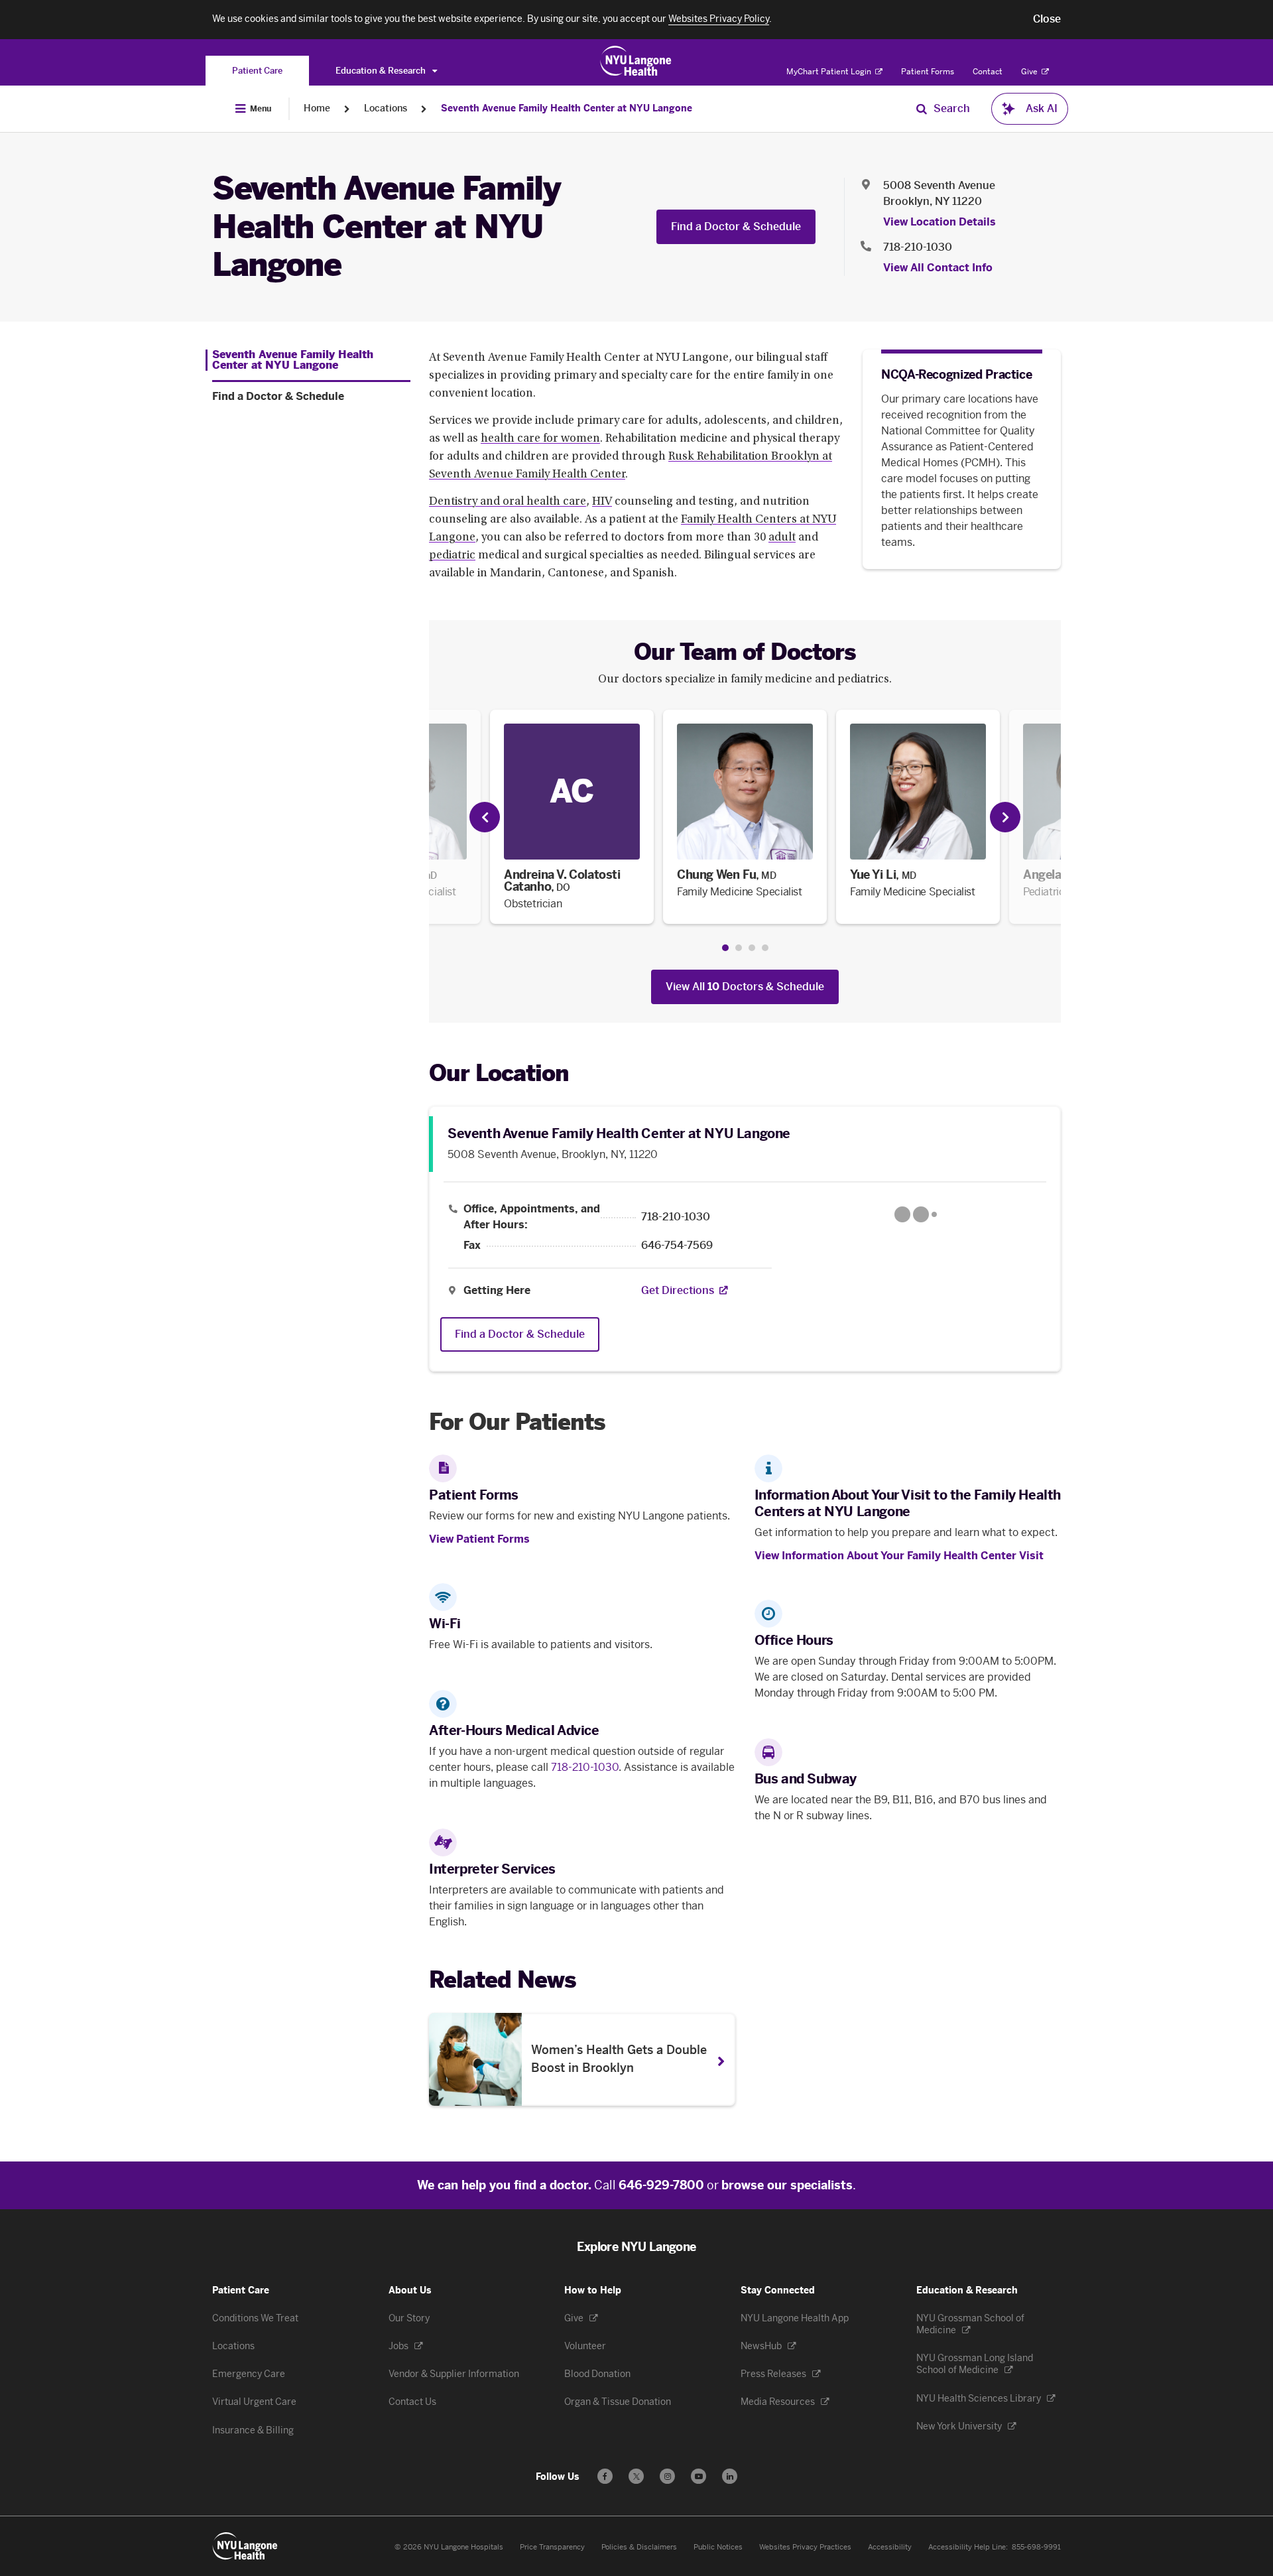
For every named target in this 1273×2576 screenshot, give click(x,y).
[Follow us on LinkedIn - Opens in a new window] (730, 2476)
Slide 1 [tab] (725, 948)
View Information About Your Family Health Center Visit (899, 1556)
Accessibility (890, 2547)
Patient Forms (928, 72)
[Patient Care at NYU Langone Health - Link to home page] (636, 61)
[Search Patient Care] (922, 109)
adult (782, 538)
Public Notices (718, 2547)
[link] (572, 817)
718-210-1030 (918, 247)
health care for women (540, 439)
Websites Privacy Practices (805, 2547)
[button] (1047, 19)
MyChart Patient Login (830, 72)
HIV (602, 502)
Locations (386, 108)
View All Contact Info (938, 268)
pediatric (452, 556)
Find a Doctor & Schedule (736, 226)
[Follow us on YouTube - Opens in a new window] (698, 2476)
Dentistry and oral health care (508, 502)
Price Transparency (552, 2547)
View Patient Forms (479, 1539)
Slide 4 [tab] (765, 948)
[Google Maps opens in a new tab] (916, 1214)
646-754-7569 (677, 1246)
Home (317, 108)
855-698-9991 (1036, 2547)
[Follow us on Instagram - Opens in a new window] (667, 2476)
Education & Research (382, 71)
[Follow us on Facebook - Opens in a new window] (605, 2476)
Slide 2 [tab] (739, 948)
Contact (988, 72)
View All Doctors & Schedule (745, 987)
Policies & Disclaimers (639, 2547)
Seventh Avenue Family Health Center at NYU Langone (567, 108)
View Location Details (940, 222)
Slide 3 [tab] (752, 948)
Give (1030, 72)
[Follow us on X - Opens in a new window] (636, 2476)
